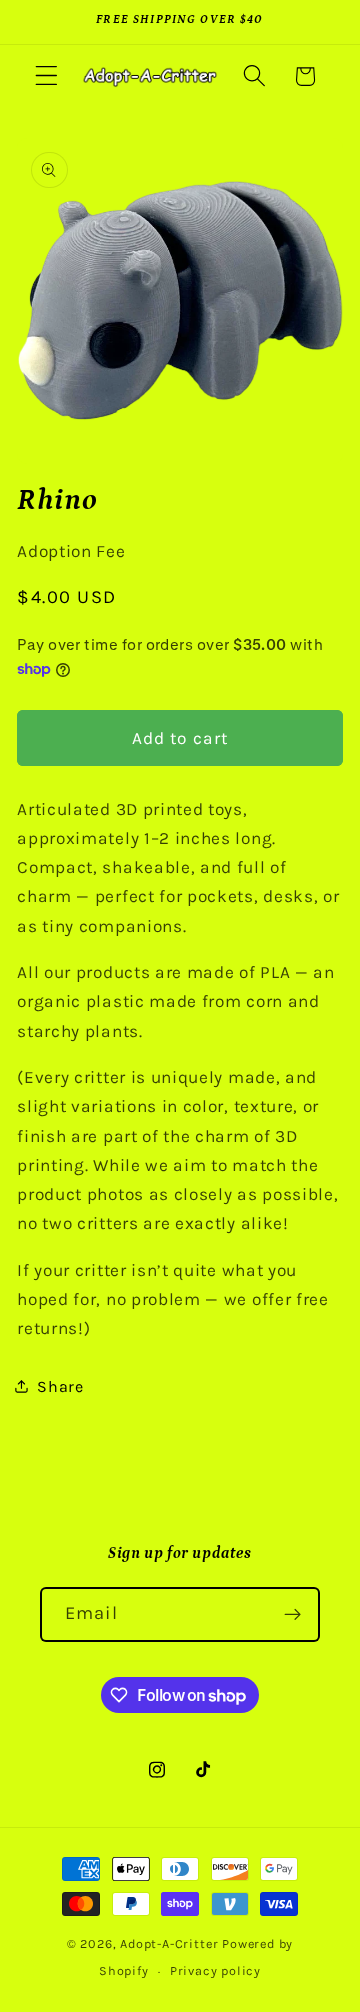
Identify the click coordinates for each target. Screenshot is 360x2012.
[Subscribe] (292, 1615)
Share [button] (60, 1386)
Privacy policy (215, 1970)
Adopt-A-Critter (169, 1943)
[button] (46, 76)
